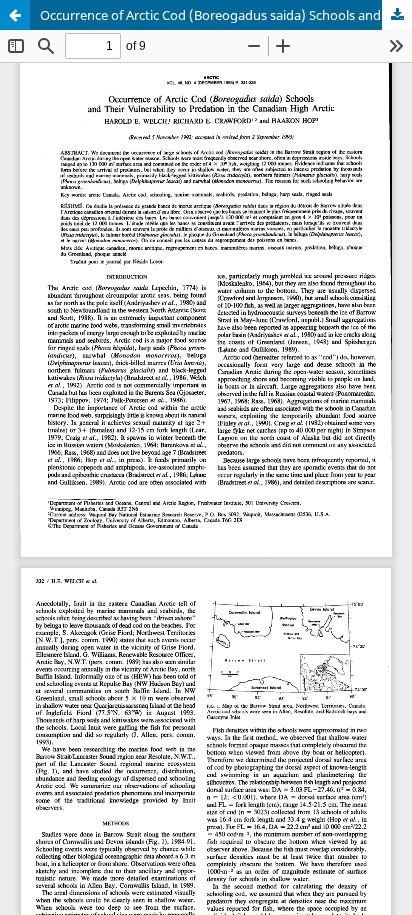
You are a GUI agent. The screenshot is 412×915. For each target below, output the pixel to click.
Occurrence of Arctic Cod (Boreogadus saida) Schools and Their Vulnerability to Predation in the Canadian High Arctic (226, 15)
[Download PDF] (397, 15)
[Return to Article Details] (15, 15)
